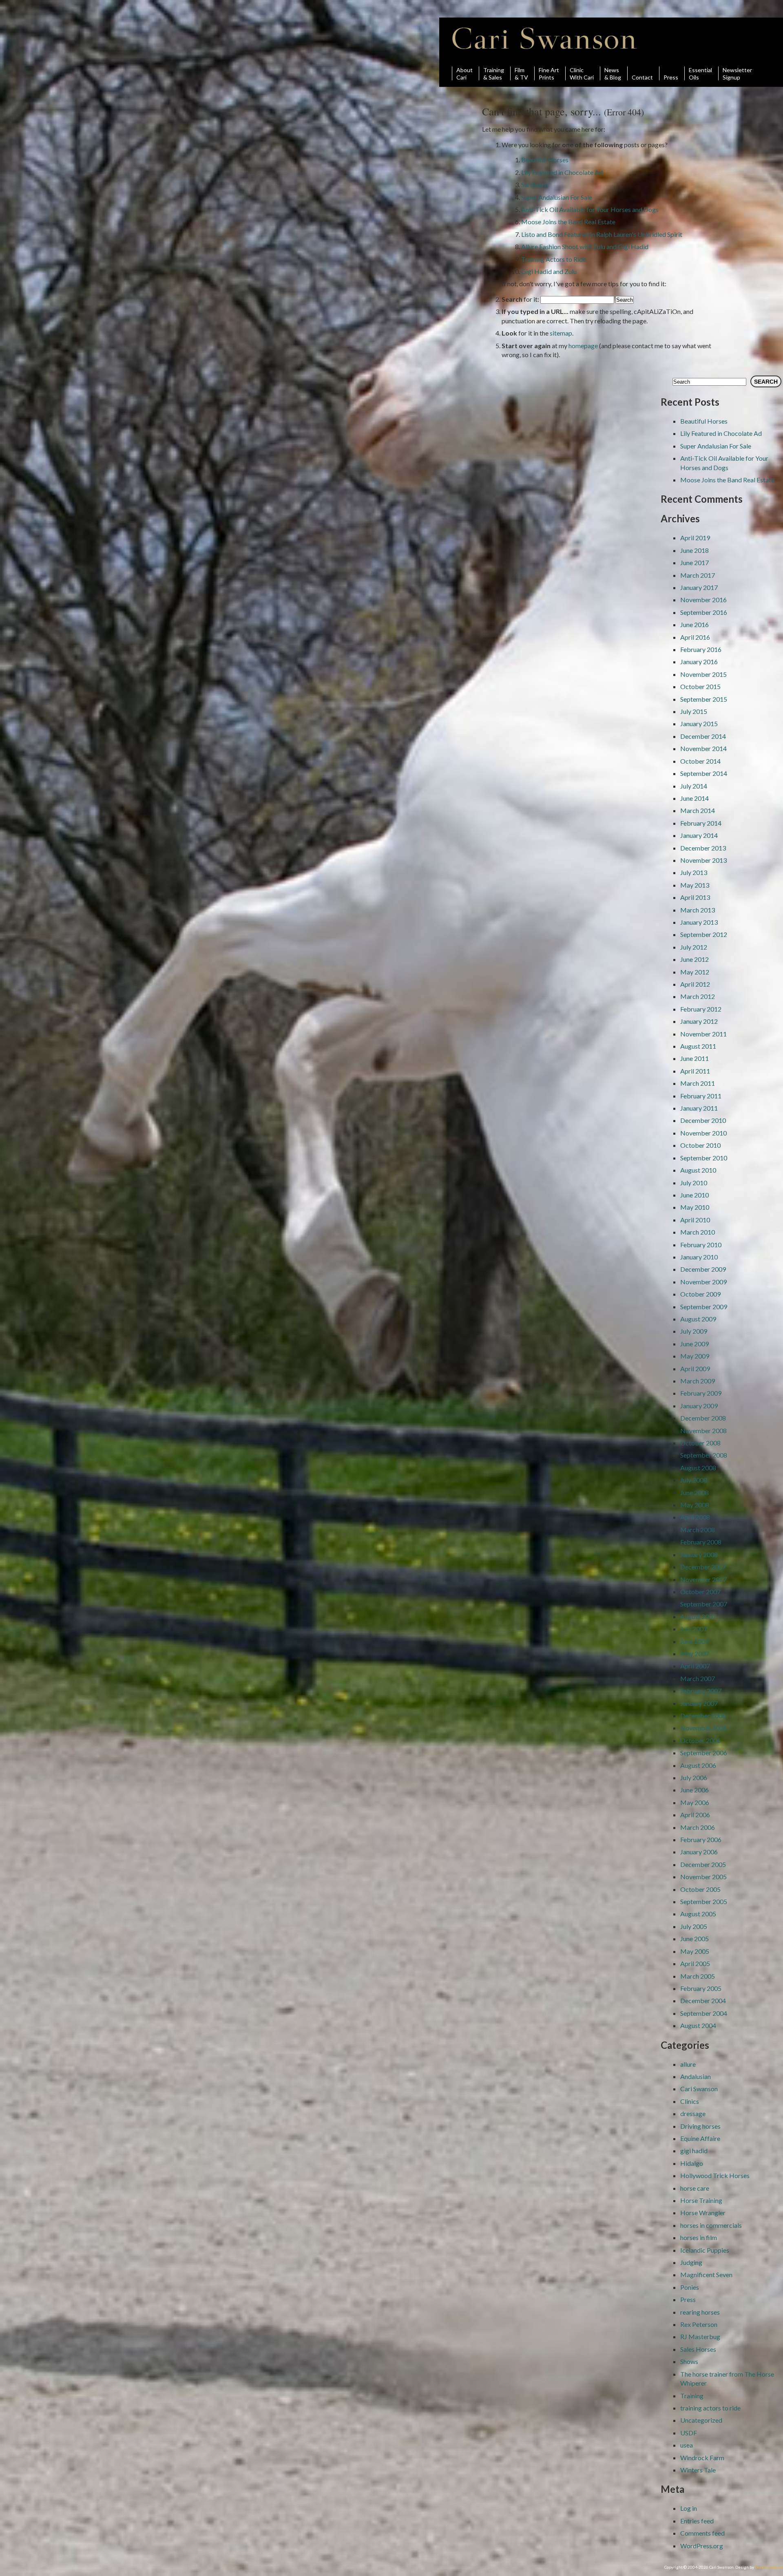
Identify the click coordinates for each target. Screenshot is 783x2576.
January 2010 (699, 1257)
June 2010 (695, 1195)
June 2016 (695, 624)
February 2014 (701, 823)
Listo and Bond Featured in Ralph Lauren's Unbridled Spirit (602, 234)
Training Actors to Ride (554, 259)
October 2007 (700, 1592)
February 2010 (701, 1245)
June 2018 (695, 550)
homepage (583, 346)
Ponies (690, 2287)
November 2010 (703, 1133)
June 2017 (695, 562)
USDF (689, 2433)
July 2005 (694, 1926)
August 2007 (698, 1616)
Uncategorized (701, 2420)
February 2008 (701, 1542)
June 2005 (695, 1939)
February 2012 (701, 1009)
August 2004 (698, 2025)
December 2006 (703, 1715)
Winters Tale (698, 2470)
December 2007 (703, 1567)
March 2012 (698, 996)
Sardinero (535, 184)
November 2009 (703, 1282)
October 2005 (700, 1889)
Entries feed (697, 2521)
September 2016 (704, 612)
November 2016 (703, 600)
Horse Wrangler (703, 2213)
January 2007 (699, 1703)
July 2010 (694, 1183)
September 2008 (704, 1455)
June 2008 (695, 1492)
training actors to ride (710, 2408)
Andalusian (696, 2076)
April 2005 (695, 1963)
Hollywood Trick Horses (715, 2175)
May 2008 (695, 1505)
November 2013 (703, 860)
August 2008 (698, 1468)
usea (687, 2445)
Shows (689, 2361)
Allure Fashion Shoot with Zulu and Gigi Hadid (585, 246)
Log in (689, 2508)
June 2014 (695, 798)
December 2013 (703, 848)
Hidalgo (692, 2163)
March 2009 (698, 1381)
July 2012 (694, 947)
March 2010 (698, 1232)
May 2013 (695, 885)
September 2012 (704, 934)
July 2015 (694, 711)
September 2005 (704, 1901)
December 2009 (703, 1269)
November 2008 (703, 1430)
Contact (642, 77)
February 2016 (701, 649)
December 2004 (703, 2000)
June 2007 (695, 1641)
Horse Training (701, 2200)
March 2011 (698, 1083)
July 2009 (694, 1331)
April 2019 (695, 538)
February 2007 (701, 1691)
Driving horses (700, 2126)
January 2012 (699, 1021)
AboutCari (464, 73)
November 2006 (703, 1728)
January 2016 (699, 662)
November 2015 (703, 674)
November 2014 (703, 748)
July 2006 (694, 1777)
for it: (520, 299)
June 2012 (695, 959)
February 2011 (701, 1096)
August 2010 (698, 1170)
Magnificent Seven (706, 2274)
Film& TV (521, 73)
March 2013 (698, 910)
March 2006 (698, 1827)
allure (688, 2064)
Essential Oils (700, 73)
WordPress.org (702, 2546)
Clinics (690, 2101)
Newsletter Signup (737, 73)
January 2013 (699, 922)
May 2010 (695, 1207)
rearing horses (700, 2312)
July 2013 (694, 872)
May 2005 (695, 1951)
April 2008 (695, 1517)
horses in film (699, 2237)
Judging (691, 2262)
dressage (693, 2113)
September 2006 (704, 1753)
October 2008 (700, 1443)
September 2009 (704, 1307)
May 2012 (695, 972)
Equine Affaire (700, 2138)
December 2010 (703, 1120)
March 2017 (698, 575)
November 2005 (703, 1877)
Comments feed (702, 2533)
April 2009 (695, 1369)
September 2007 (704, 1604)
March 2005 (698, 1976)
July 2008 (694, 1480)
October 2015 (700, 686)
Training (692, 2396)
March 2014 (698, 810)
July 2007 (694, 1629)
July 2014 (694, 786)
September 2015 (704, 699)
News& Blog (613, 73)
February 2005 (701, 1988)
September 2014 (704, 773)
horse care (695, 2188)
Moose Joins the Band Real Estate (568, 222)
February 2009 (701, 1393)
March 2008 (698, 1530)
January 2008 (699, 1554)
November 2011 (703, 1034)
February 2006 (701, 1839)
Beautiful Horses (545, 160)
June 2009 (695, 1344)
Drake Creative (769, 2567)
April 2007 (695, 1666)
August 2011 (698, 1046)
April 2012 (695, 984)
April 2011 (695, 1071)
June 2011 (695, 1058)
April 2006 (695, 1815)
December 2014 (703, 736)
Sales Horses (698, 2349)
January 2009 (699, 1406)
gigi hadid (694, 2151)
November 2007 (703, 1579)
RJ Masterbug (700, 2336)
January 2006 (699, 1852)
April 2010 (695, 1220)
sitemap (561, 333)
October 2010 (700, 1145)
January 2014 (699, 835)
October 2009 (700, 1294)
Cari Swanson (545, 38)
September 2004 (704, 2013)
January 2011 (699, 1108)
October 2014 (700, 761)
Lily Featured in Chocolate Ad (562, 172)
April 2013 (695, 897)
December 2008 (703, 1418)
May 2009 (695, 1356)
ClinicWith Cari (582, 73)
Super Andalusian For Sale (557, 197)
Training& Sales (494, 73)
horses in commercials (711, 2225)
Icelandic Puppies (705, 2250)
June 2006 (695, 1790)
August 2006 (698, 1765)
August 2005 (698, 1914)
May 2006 (695, 1802)
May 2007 (695, 1654)
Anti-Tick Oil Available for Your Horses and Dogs (590, 209)
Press (671, 77)
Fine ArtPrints (549, 73)
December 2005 (703, 1864)
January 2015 (699, 724)
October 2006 (700, 1740)
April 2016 (695, 637)
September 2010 (704, 1158)
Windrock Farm (702, 2458)
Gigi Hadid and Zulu (549, 271)
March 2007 (698, 1678)
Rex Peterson (699, 2324)
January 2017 (699, 587)
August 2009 (698, 1319)
